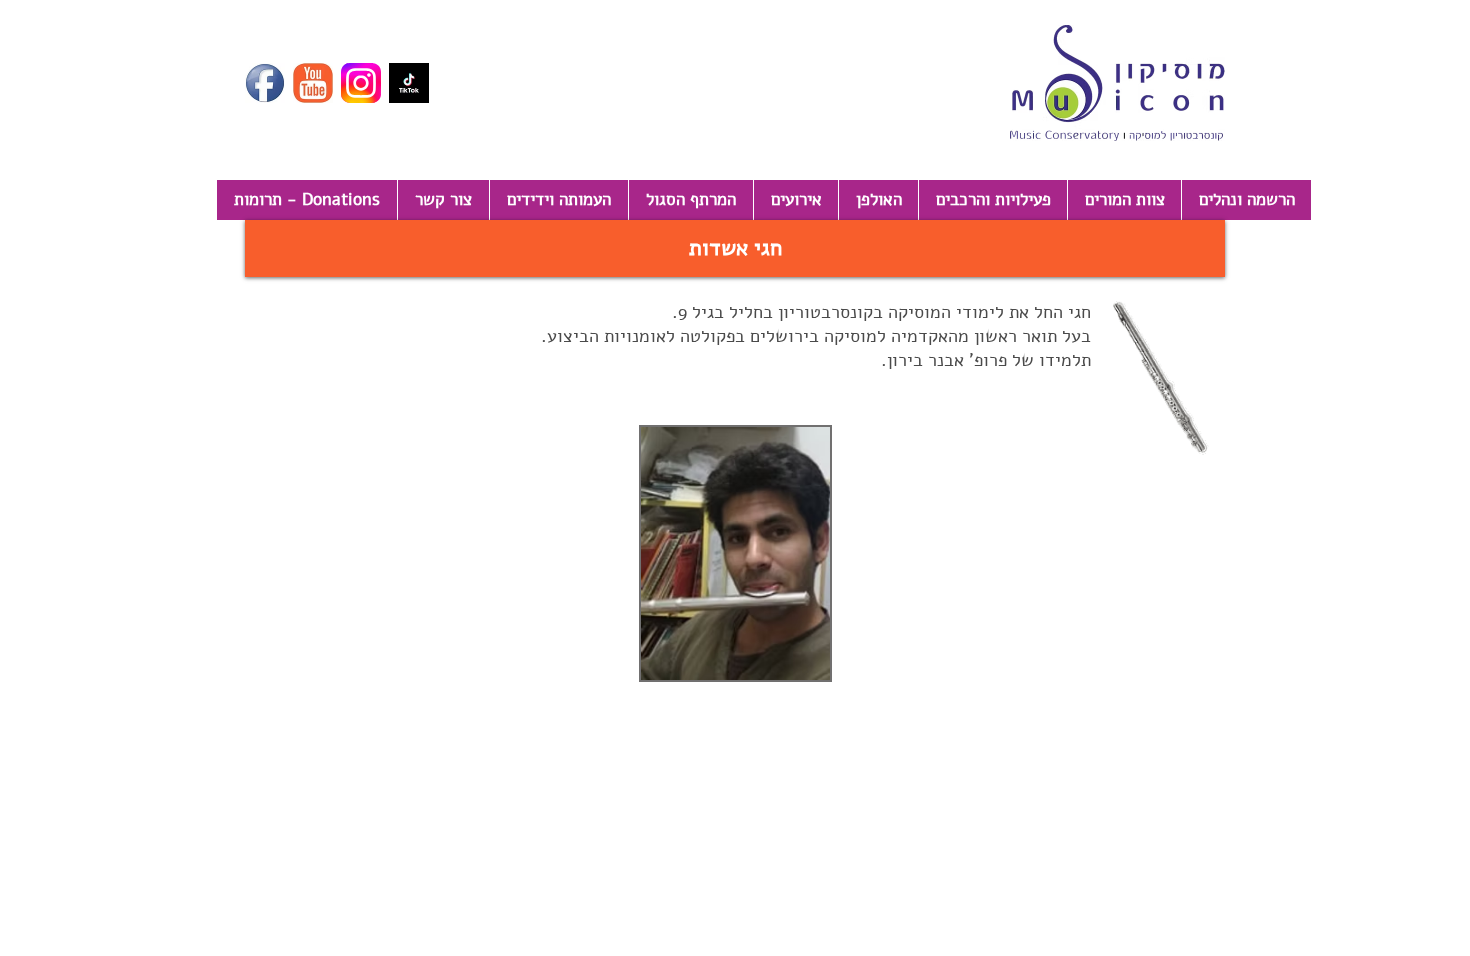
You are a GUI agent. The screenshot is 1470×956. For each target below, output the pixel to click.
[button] (735, 248)
